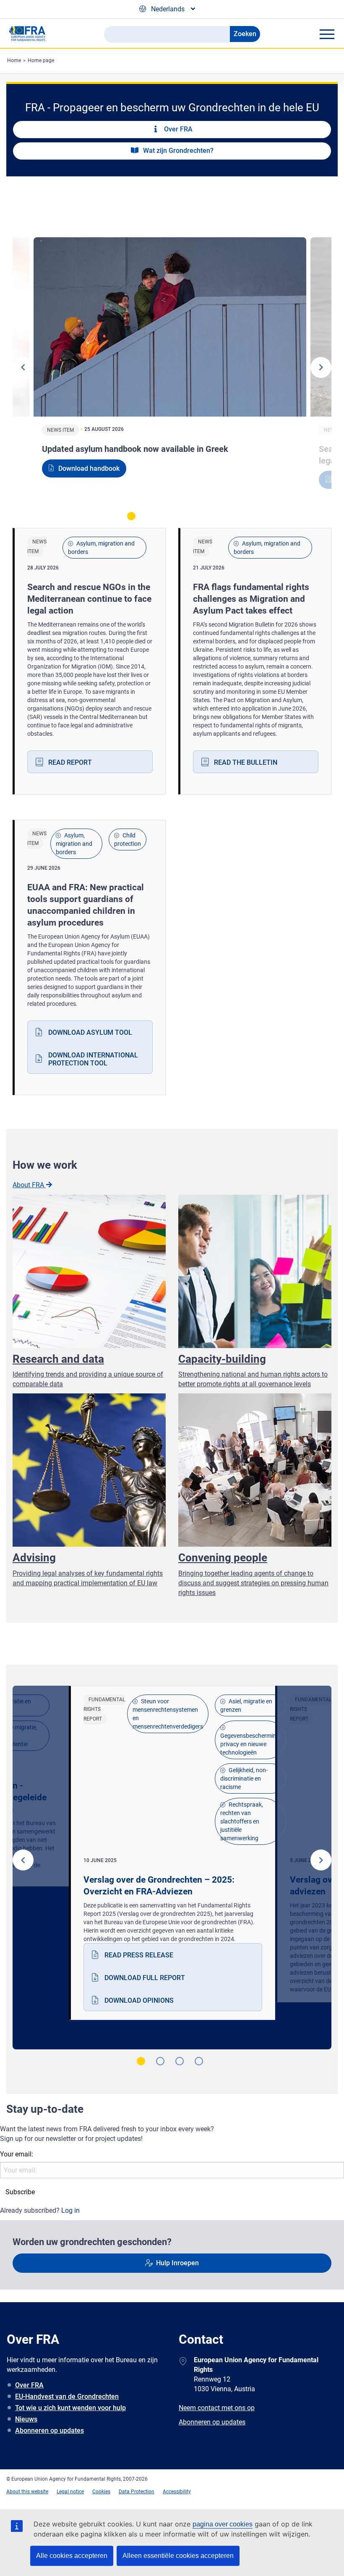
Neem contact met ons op (217, 2408)
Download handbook (89, 468)
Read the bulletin (246, 762)
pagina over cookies (223, 2524)
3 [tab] (170, 516)
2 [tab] (151, 516)
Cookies (101, 2492)
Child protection (128, 839)
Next (321, 367)
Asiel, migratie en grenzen (246, 1705)
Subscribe (20, 2192)
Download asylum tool (90, 1032)
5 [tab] (208, 516)
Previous (23, 367)
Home (14, 60)
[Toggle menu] (327, 34)
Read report (70, 762)
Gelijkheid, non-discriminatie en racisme (244, 1779)
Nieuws (26, 2419)
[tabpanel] (172, 370)
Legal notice (70, 2492)
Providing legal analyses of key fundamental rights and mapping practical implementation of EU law (88, 1578)
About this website (27, 2492)
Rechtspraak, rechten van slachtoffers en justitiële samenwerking (242, 1821)
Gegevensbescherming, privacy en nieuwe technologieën (250, 1744)
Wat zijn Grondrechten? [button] (177, 151)
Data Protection (137, 2492)
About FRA (29, 1185)
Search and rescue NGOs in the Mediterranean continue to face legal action (89, 599)
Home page (41, 60)
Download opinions (139, 2000)
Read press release (139, 1955)
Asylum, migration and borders (101, 548)
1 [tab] (131, 516)
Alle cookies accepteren (72, 2556)
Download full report (145, 1978)
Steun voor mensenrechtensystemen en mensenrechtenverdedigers (168, 1714)
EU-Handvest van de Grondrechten (67, 2396)
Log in (70, 2210)
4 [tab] (189, 516)
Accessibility (177, 2492)
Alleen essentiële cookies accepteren (178, 2556)
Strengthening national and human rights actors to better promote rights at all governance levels (253, 1379)
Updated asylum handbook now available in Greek (135, 449)
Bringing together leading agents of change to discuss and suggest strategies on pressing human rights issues (253, 1583)
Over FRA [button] (177, 129)
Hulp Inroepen (177, 2263)
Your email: (17, 2154)
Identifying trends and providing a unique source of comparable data (88, 1379)
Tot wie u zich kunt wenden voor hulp (70, 2408)
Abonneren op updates (50, 2430)
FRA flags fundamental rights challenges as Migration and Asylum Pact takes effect (251, 599)
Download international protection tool (93, 1059)
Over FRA (29, 2385)
